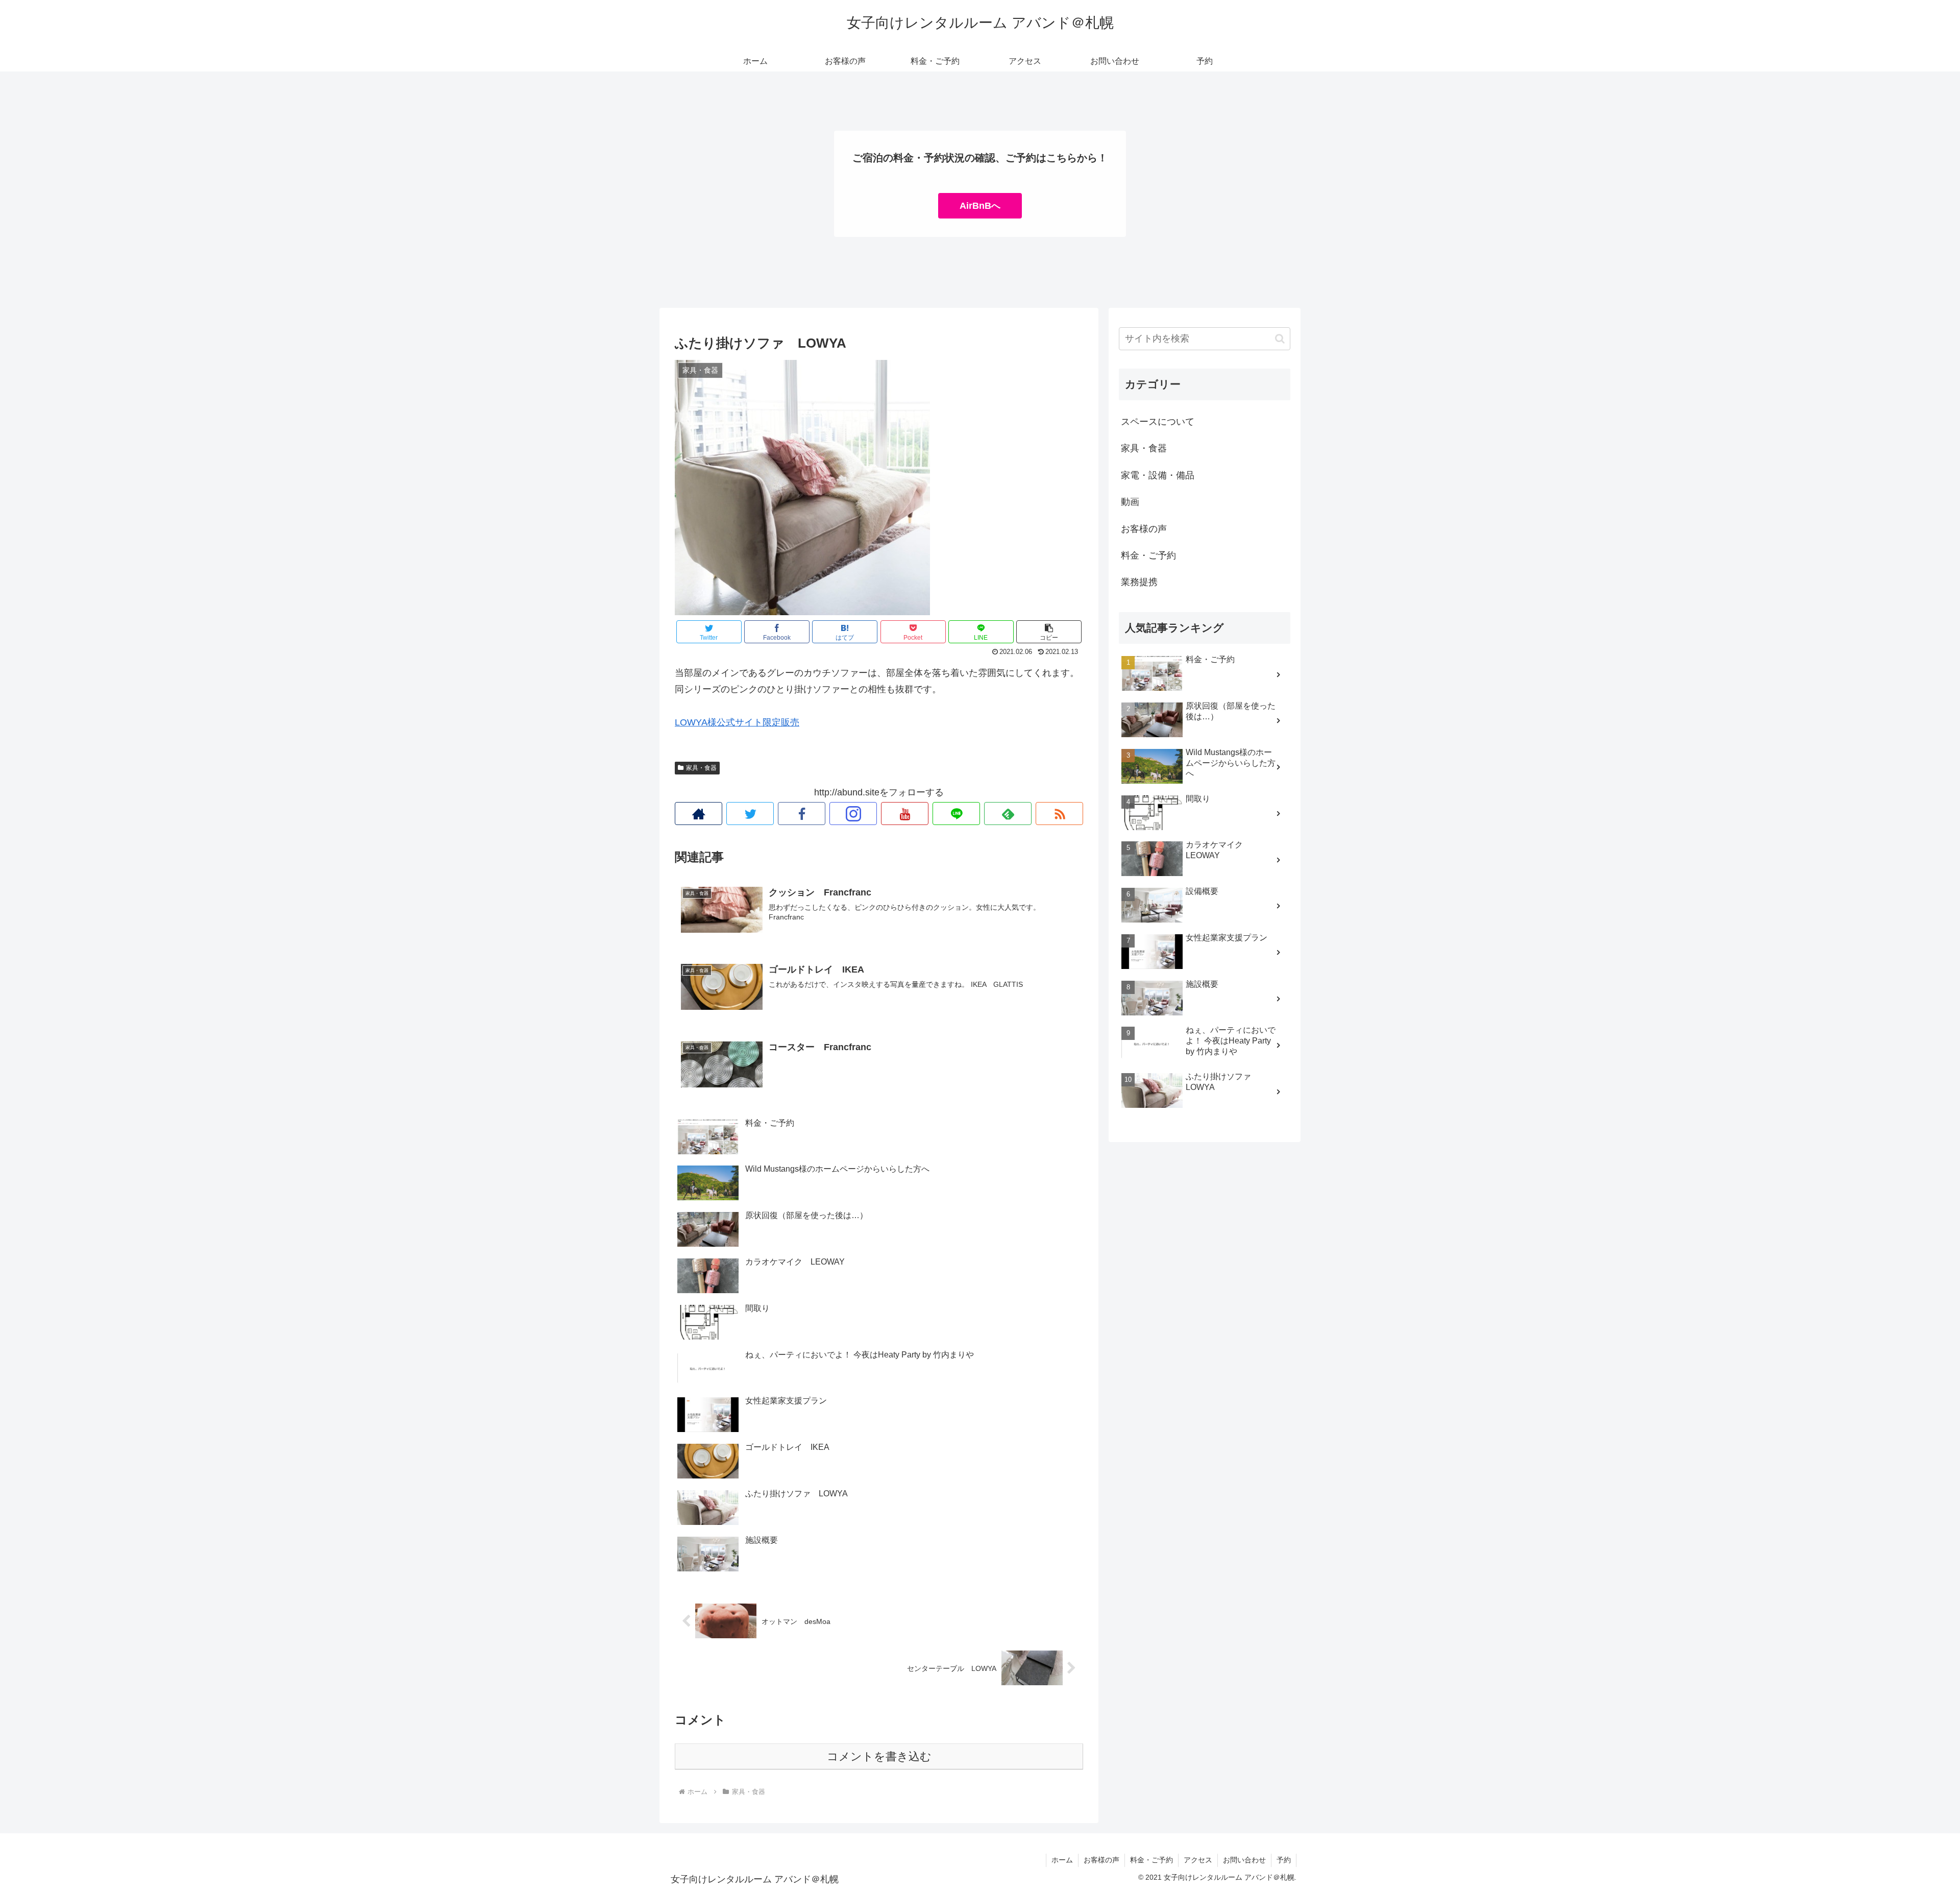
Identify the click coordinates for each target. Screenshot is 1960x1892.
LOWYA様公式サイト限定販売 (737, 722)
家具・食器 (701, 768)
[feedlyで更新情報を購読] (1008, 814)
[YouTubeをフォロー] (905, 814)
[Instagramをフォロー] (853, 814)
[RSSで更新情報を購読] (1059, 814)
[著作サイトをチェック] (699, 814)
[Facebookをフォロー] (802, 814)
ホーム (1062, 1860)
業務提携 (1139, 582)
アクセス (1198, 1860)
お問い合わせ (1244, 1860)
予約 (1284, 1860)
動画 (1130, 502)
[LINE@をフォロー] (956, 814)
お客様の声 (1144, 529)
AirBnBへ (980, 206)
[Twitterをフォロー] (750, 814)
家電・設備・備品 (1158, 475)
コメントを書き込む (879, 1756)
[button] (1049, 632)
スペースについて (1158, 422)
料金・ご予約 (1148, 555)
